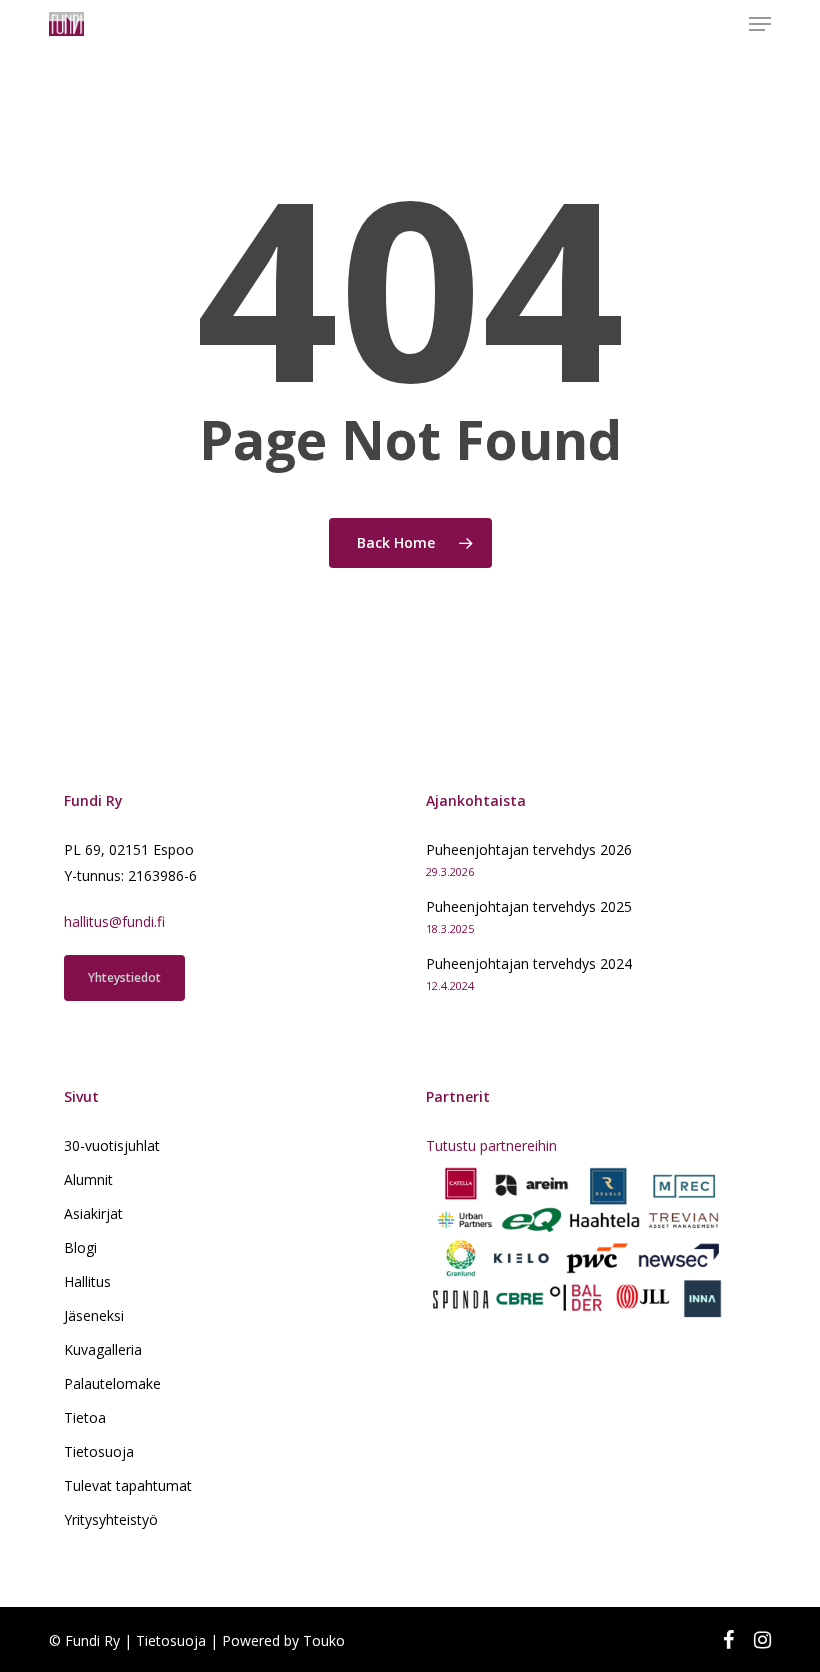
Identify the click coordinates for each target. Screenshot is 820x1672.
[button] (760, 24)
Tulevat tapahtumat (128, 1485)
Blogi (80, 1247)
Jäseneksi (94, 1315)
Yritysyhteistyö (111, 1519)
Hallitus (87, 1281)
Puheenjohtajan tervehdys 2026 (529, 849)
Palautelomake (112, 1383)
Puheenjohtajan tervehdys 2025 (529, 906)
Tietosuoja (99, 1451)
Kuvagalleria (103, 1349)
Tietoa (85, 1417)
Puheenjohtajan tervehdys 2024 (529, 963)
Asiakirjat (93, 1213)
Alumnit (88, 1179)
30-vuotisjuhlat (112, 1145)
